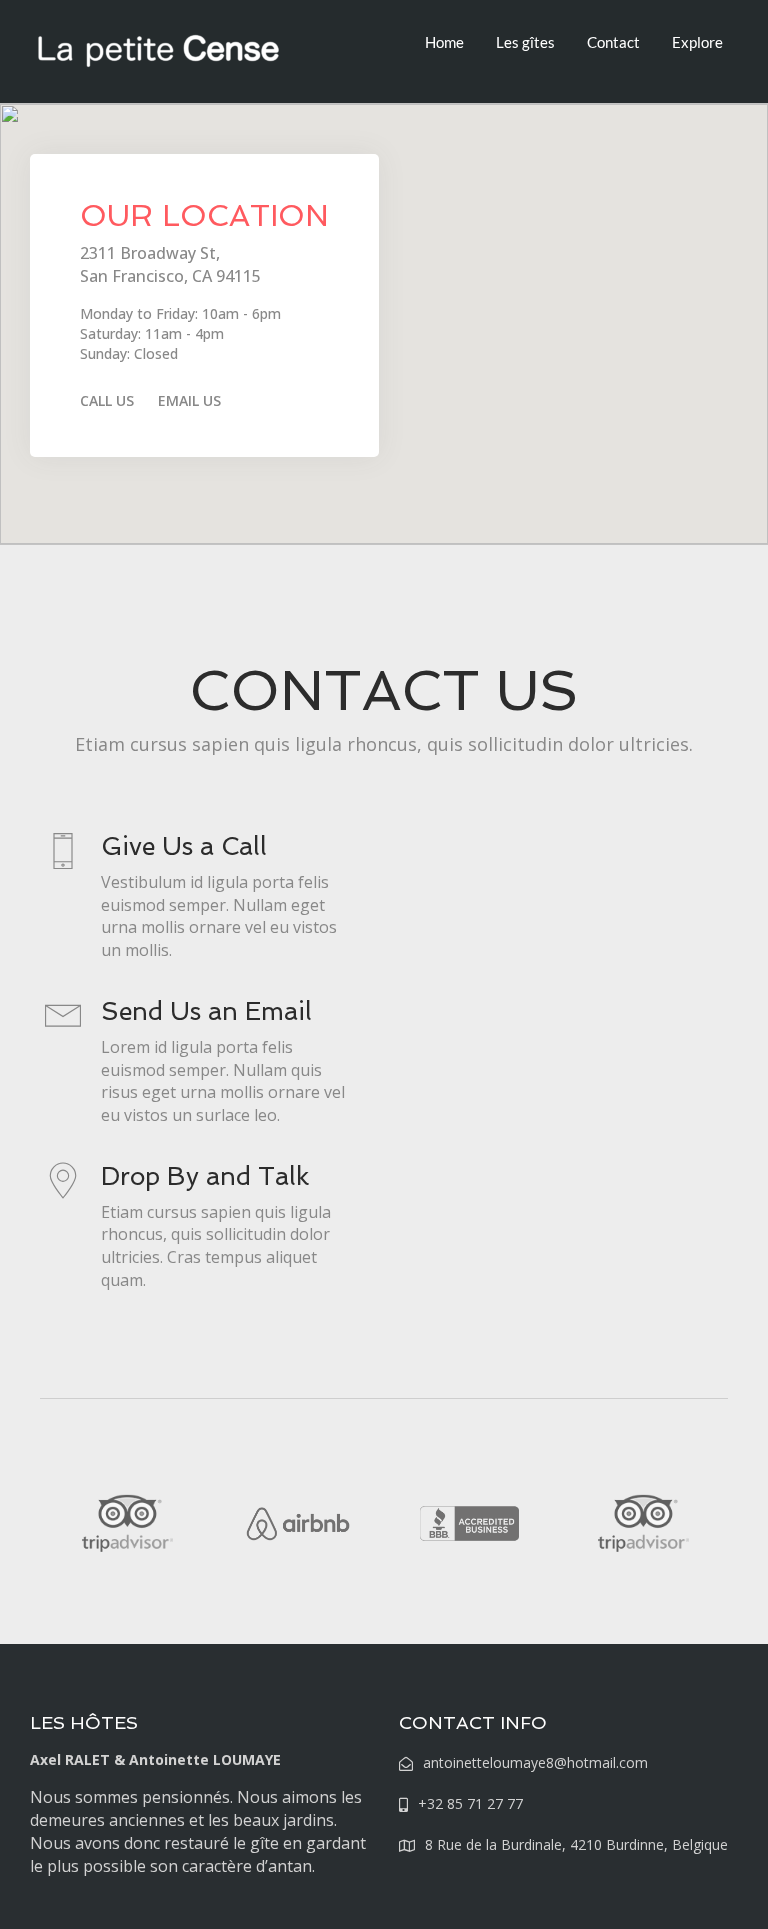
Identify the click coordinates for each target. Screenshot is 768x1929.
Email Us (189, 400)
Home (444, 42)
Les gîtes (525, 42)
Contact (613, 42)
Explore (697, 42)
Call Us (107, 400)
